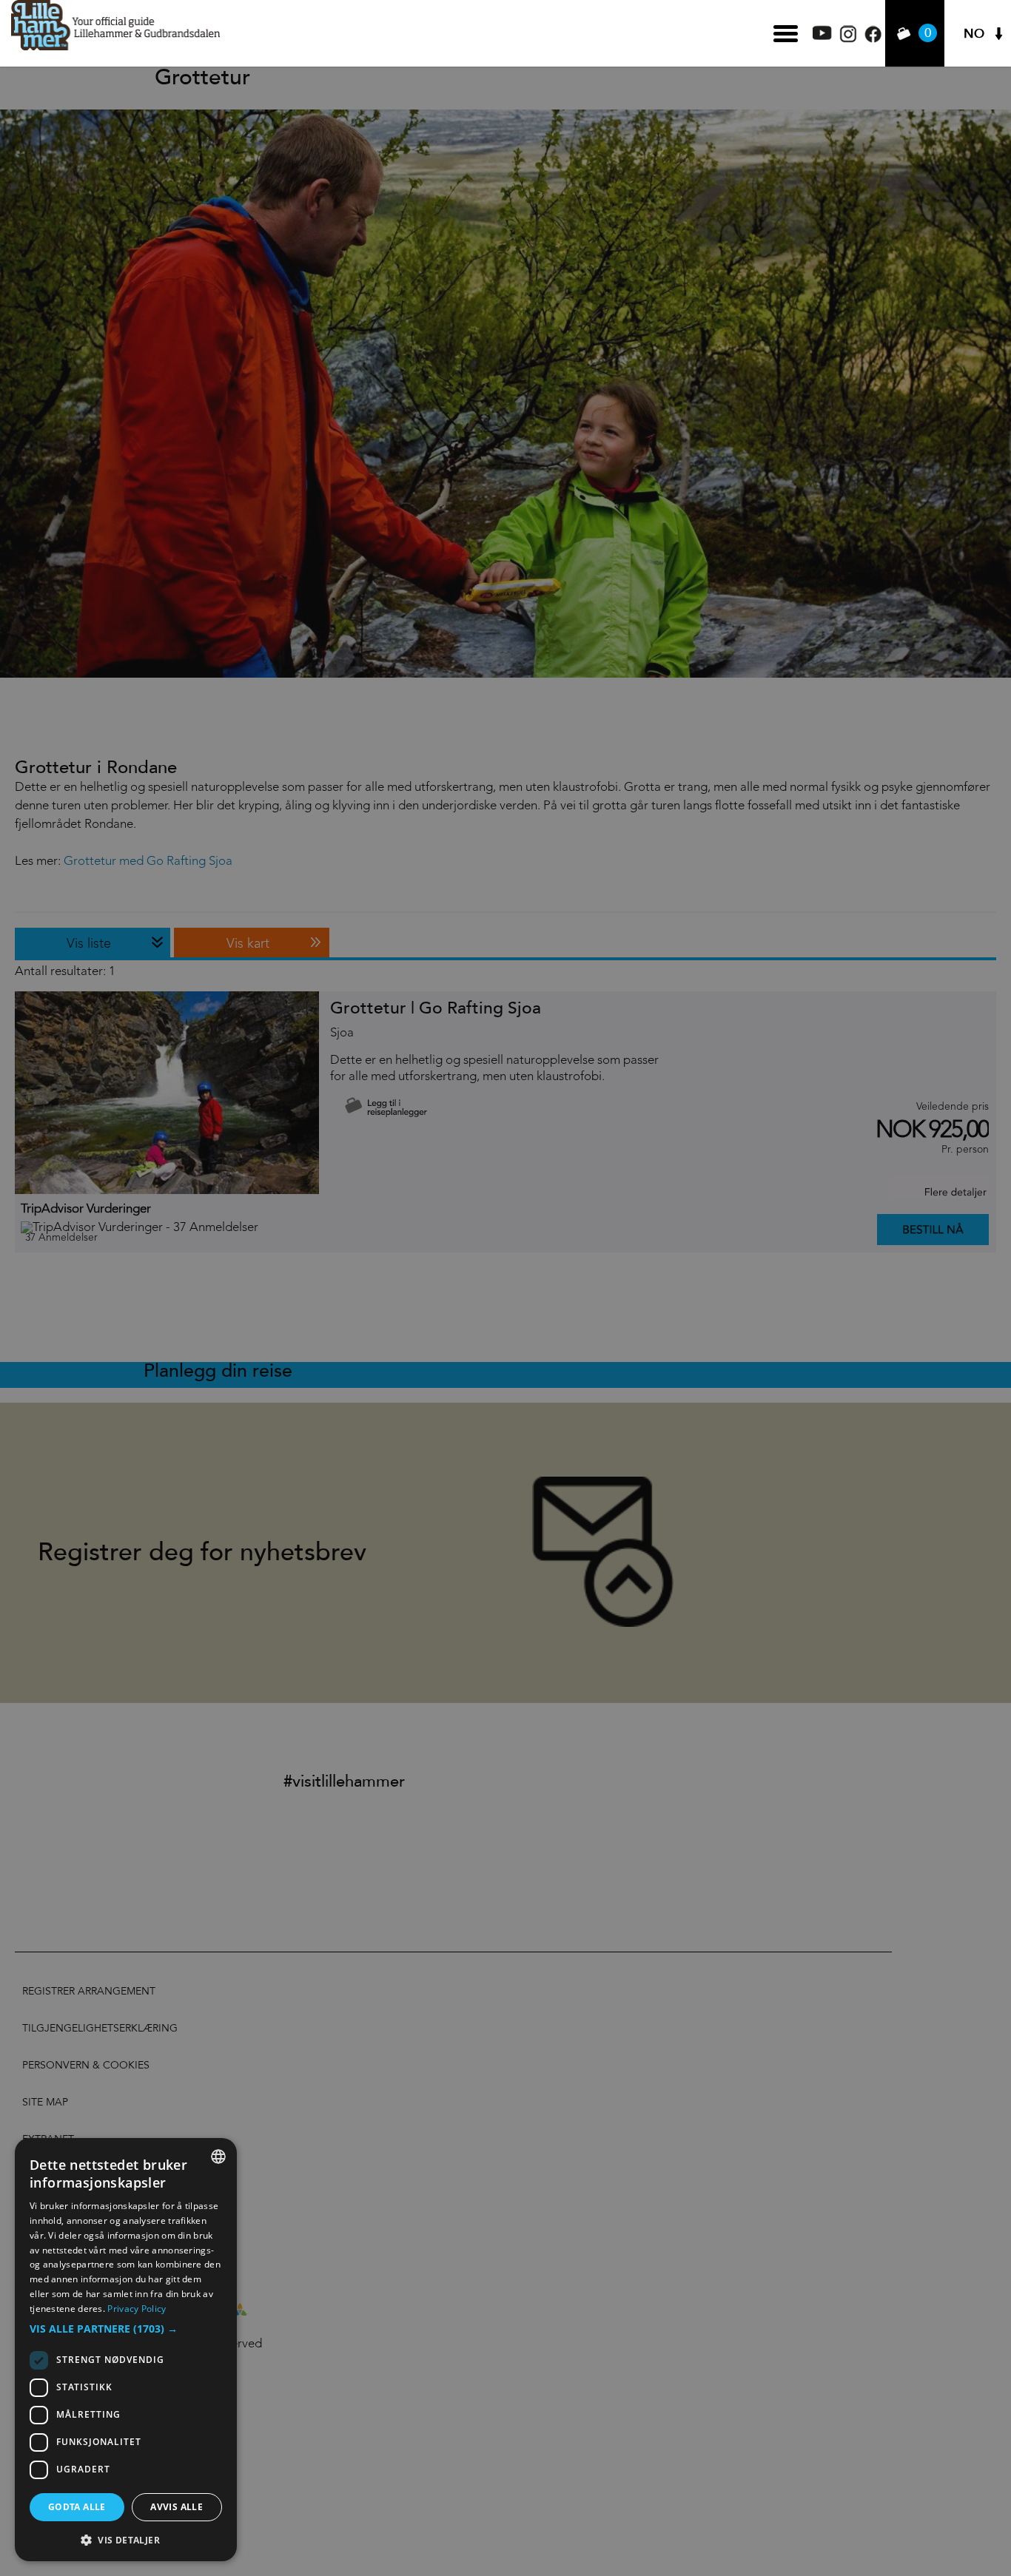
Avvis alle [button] (177, 2507)
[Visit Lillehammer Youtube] (822, 36)
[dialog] (126, 2350)
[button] (126, 2329)
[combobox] (218, 2157)
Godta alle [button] (77, 2507)
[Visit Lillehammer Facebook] (873, 39)
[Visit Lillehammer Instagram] (848, 39)
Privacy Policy (137, 2309)
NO (974, 34)
